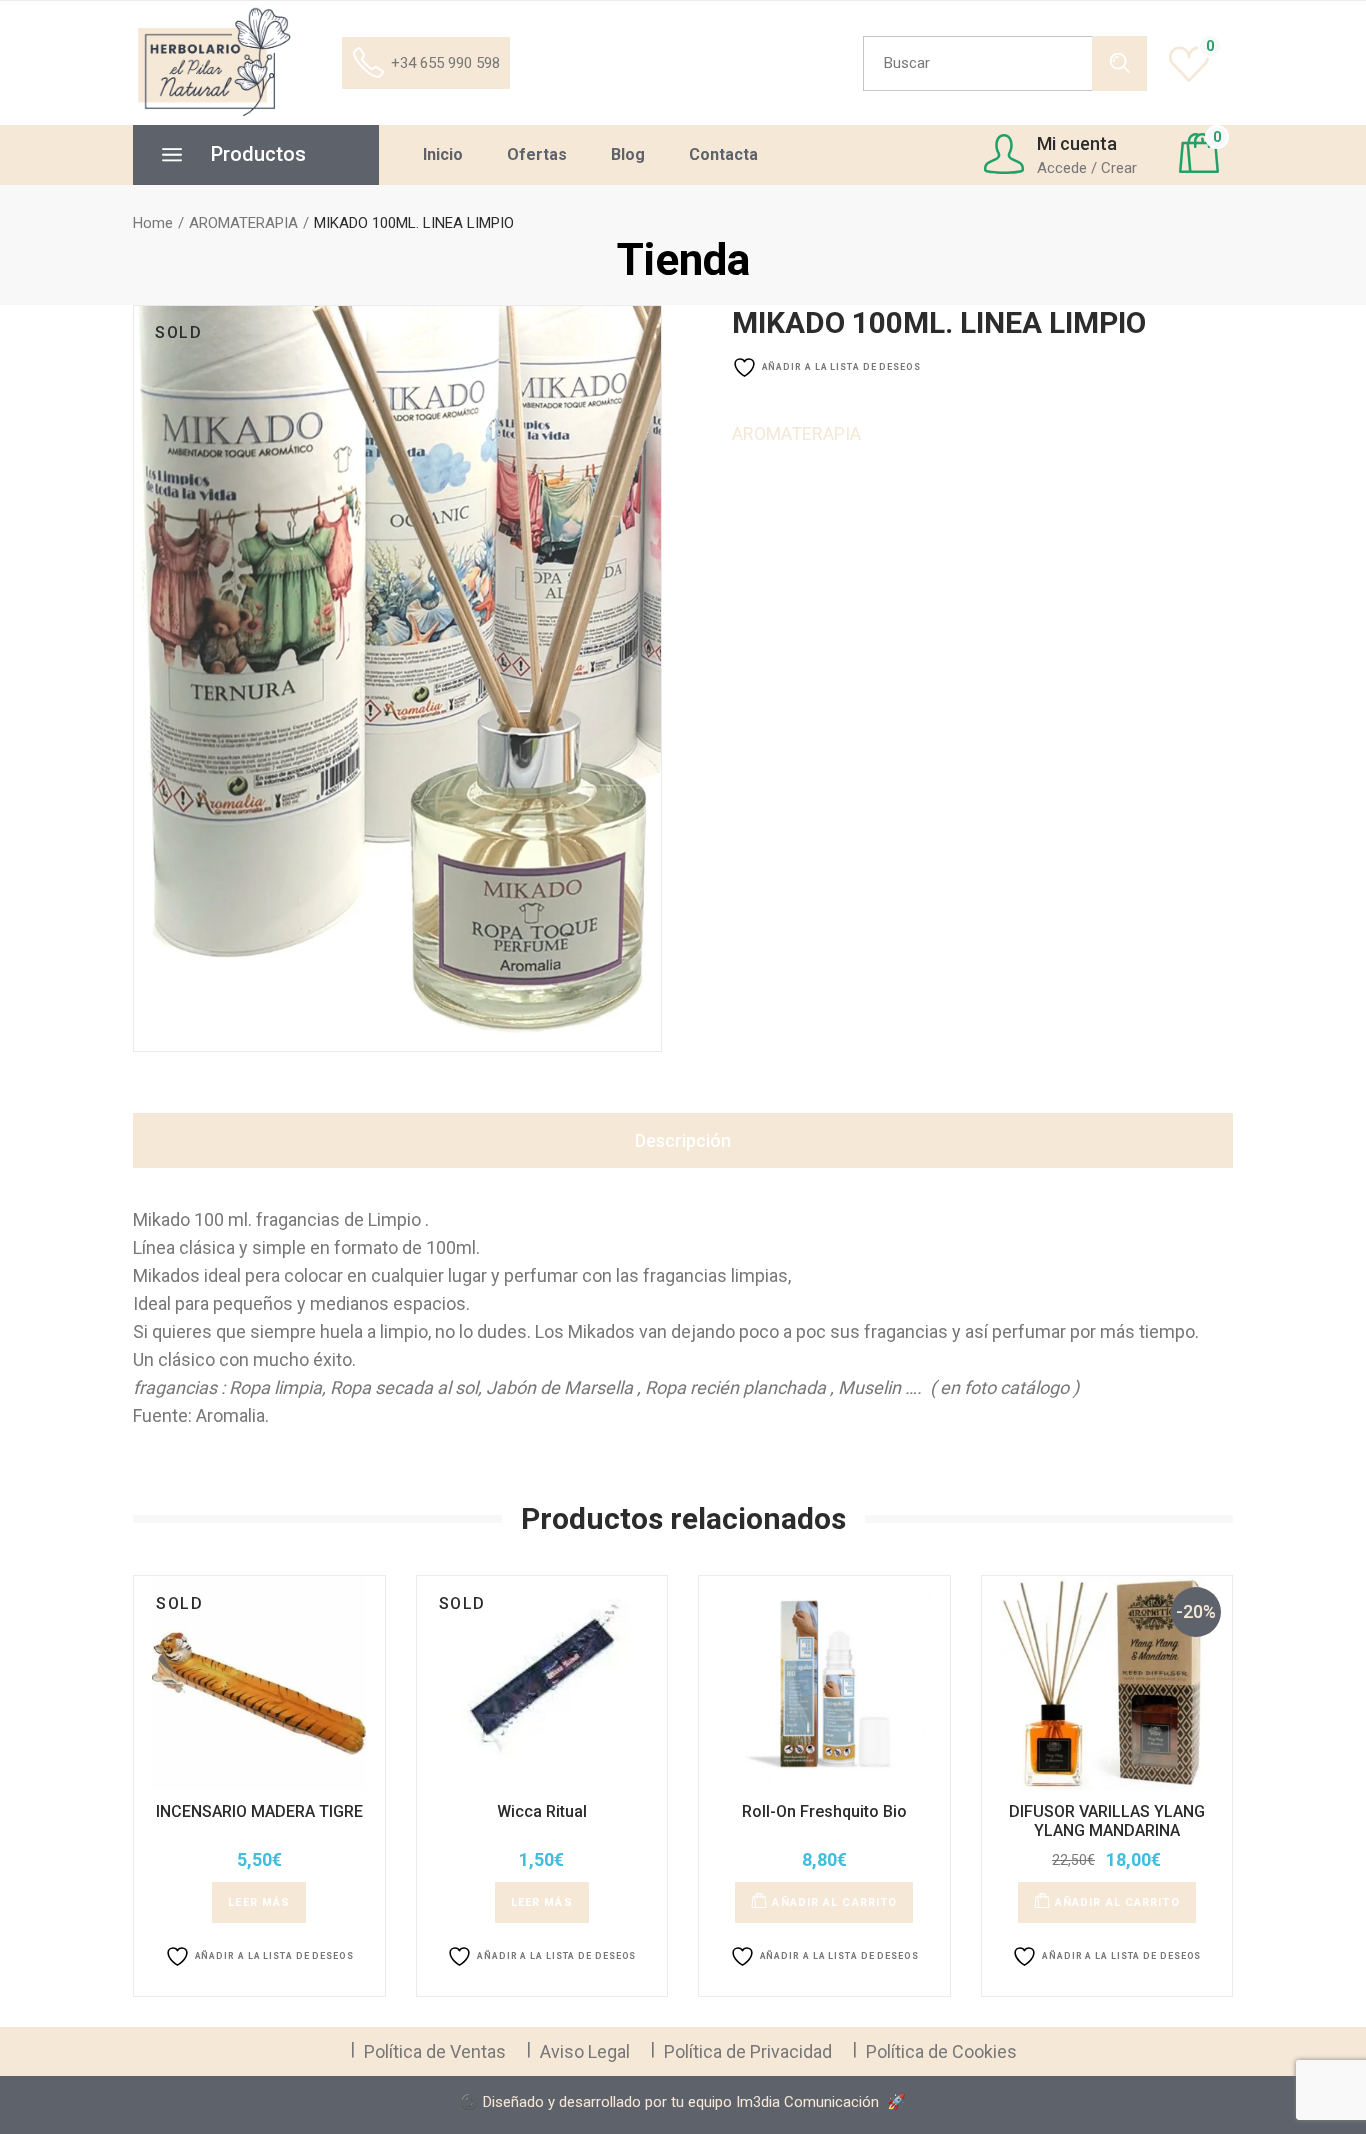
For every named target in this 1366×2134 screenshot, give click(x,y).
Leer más (259, 1902)
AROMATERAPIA (796, 433)
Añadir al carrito (834, 1902)
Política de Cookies (941, 2051)
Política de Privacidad (748, 2051)
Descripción (683, 1140)
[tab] (683, 1140)
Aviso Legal (585, 2051)
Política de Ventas (435, 2051)
